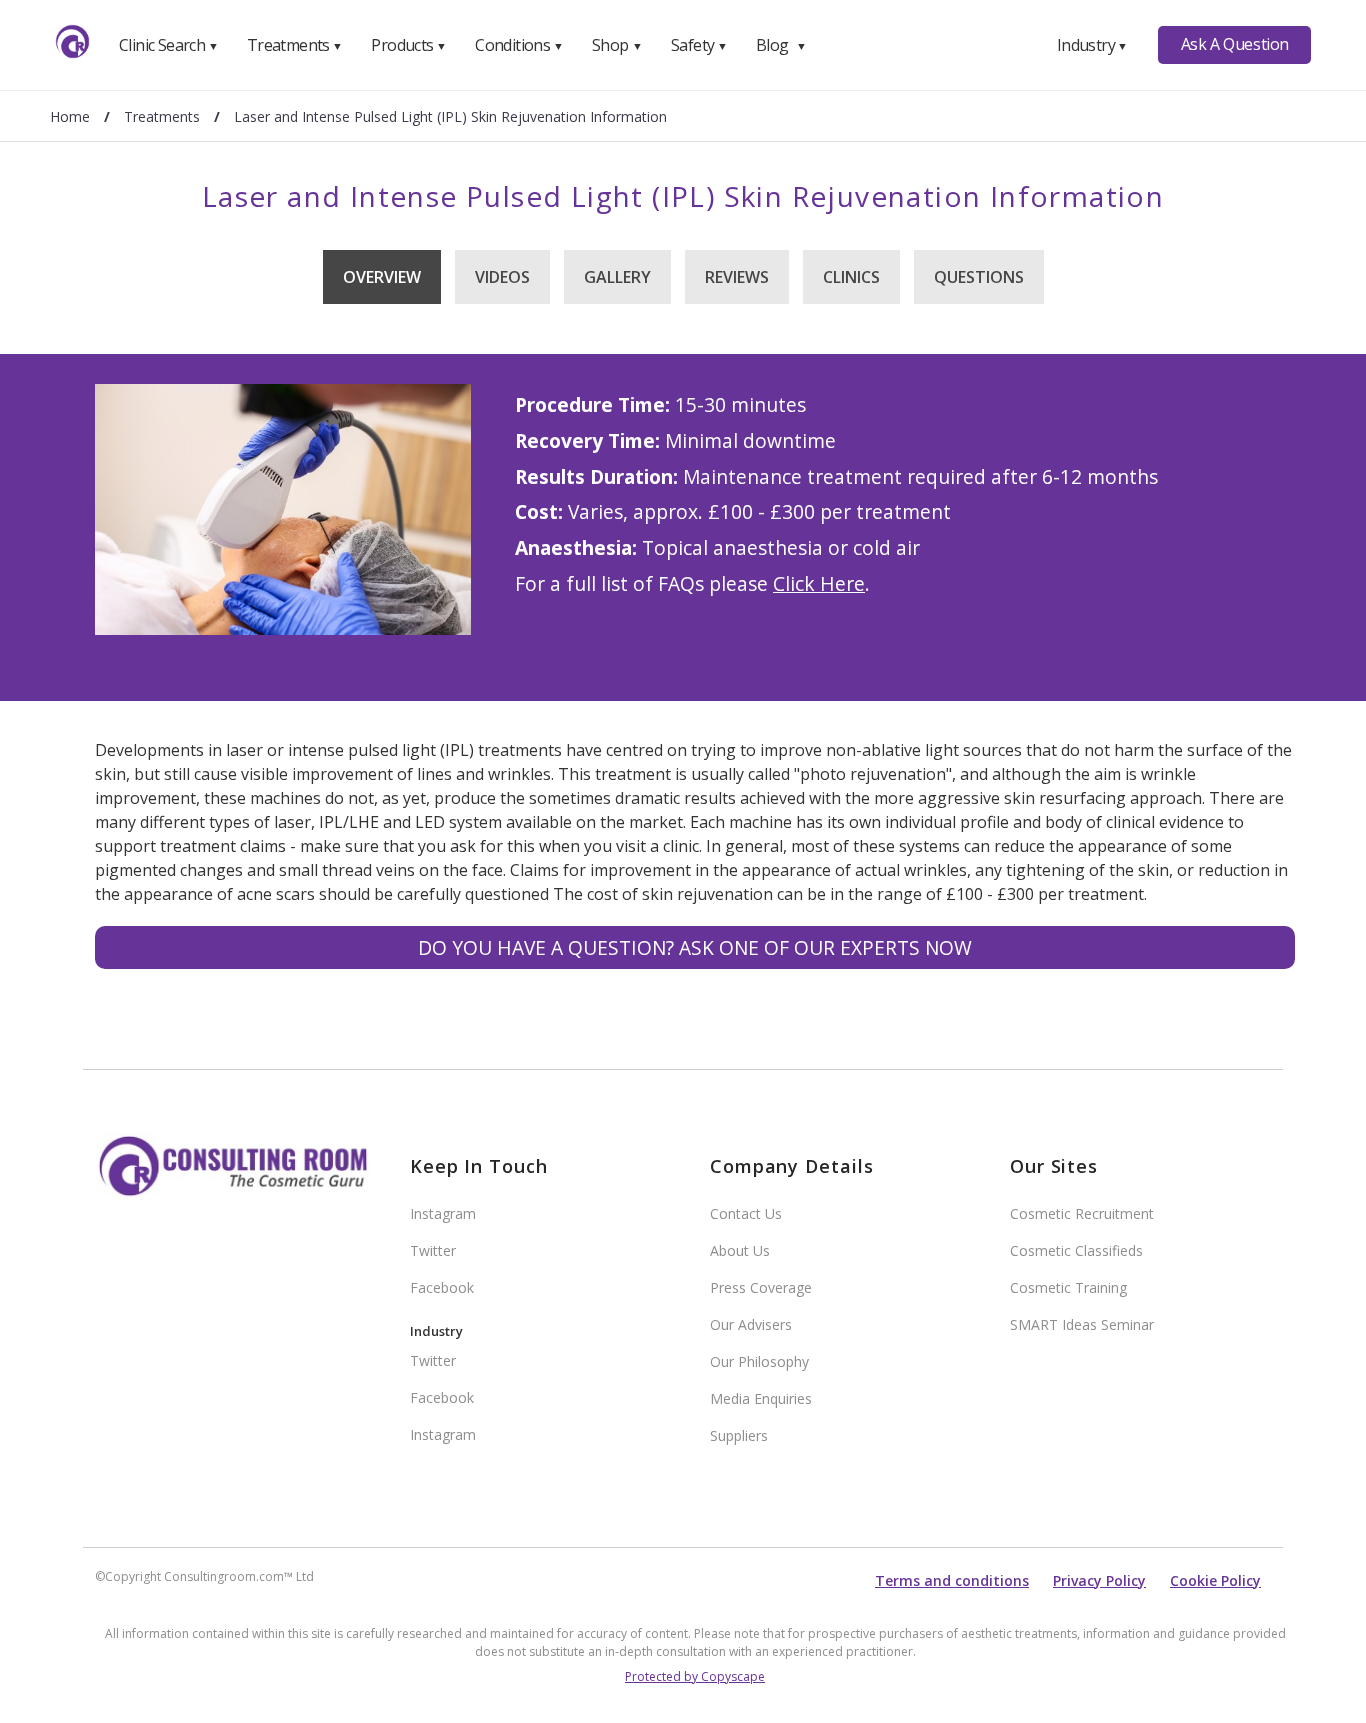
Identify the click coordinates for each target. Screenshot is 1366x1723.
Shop (617, 45)
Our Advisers (751, 1324)
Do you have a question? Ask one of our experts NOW (695, 947)
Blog (781, 45)
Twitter (433, 1250)
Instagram (443, 1213)
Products (408, 45)
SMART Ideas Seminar (1082, 1324)
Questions (979, 277)
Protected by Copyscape (695, 1676)
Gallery (617, 277)
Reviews (737, 277)
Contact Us (746, 1213)
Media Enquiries (761, 1398)
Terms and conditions (952, 1580)
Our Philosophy (759, 1361)
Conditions (519, 45)
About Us (740, 1250)
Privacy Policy (1099, 1580)
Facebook (442, 1287)
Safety (699, 45)
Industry (1092, 45)
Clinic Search (168, 45)
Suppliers (739, 1435)
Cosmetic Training (1068, 1287)
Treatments (295, 45)
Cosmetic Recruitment (1082, 1213)
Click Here (819, 583)
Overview (382, 277)
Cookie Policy (1215, 1580)
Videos (502, 277)
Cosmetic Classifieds (1076, 1250)
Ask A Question (1235, 44)
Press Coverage (761, 1287)
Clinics (851, 277)
